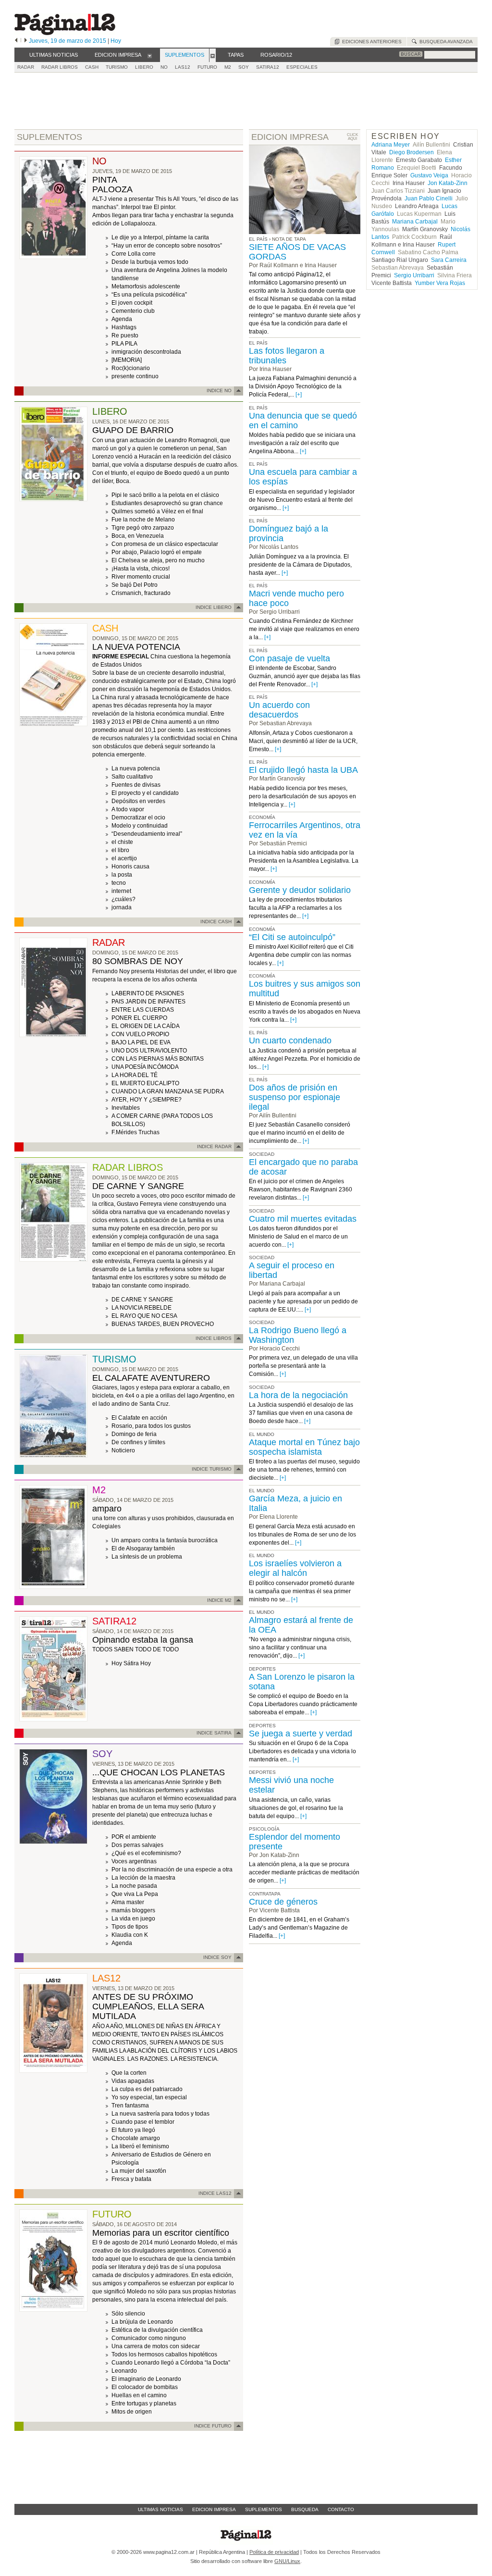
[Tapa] (53, 257)
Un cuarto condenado (290, 1040)
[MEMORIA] (127, 360)
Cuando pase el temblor (143, 2122)
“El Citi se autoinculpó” (292, 937)
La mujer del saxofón (139, 2171)
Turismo (117, 67)
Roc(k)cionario (131, 368)
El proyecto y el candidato (145, 793)
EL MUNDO (262, 1434)
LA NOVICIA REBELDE (141, 1308)
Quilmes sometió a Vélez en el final (157, 511)
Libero (144, 67)
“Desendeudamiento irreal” (147, 834)
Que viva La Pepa (135, 1894)
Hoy (116, 41)
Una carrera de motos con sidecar (156, 2346)
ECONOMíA (262, 817)
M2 (228, 67)
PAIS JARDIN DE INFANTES (148, 1002)
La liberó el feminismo (140, 2146)
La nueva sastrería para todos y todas (160, 2114)
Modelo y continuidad (140, 826)
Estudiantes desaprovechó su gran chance (167, 503)
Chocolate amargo (136, 2138)
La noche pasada (134, 1886)
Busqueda (305, 2509)
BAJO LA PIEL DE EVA (141, 1042)
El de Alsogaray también (143, 1548)
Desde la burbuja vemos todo (150, 262)
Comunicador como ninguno (149, 2338)
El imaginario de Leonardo (146, 2379)
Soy (244, 67)
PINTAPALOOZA (112, 185)
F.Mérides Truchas (135, 1132)
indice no (219, 390)
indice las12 (215, 2193)
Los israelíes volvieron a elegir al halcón (295, 1568)
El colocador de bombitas (145, 2387)
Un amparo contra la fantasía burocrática (165, 1540)
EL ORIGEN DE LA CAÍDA (146, 1026)
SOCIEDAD (262, 1154)
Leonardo (124, 2371)
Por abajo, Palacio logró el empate (157, 552)
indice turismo (212, 1469)
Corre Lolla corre (134, 254)
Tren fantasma (130, 2105)
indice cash (216, 922)
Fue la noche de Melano (143, 520)
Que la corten (129, 2073)
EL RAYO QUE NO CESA (144, 1316)
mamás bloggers (133, 1910)
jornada (122, 907)
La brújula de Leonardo (142, 2322)
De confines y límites (138, 1442)
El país (258, 239)
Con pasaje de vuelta (289, 658)
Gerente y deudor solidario (300, 890)
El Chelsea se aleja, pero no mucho (158, 560)
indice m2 (219, 1600)
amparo (107, 1509)
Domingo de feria (134, 1434)
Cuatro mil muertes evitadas (303, 1219)
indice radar (214, 1146)
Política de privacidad (274, 2552)
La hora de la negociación (298, 1395)
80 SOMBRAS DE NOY (138, 961)
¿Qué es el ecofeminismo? (146, 1853)
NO (164, 67)
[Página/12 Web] (65, 33)
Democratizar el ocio (138, 817)
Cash (92, 67)
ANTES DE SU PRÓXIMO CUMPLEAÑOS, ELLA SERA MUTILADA (148, 2006)
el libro (120, 850)
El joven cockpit (132, 303)
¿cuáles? (123, 899)
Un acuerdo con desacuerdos (279, 710)
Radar (26, 67)
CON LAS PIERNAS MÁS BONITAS (158, 1059)
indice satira (214, 1733)
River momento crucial (141, 577)
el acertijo (124, 858)
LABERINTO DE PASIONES (148, 993)
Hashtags (124, 327)
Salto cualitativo (132, 777)
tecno (119, 883)
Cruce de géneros (283, 1902)
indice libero (214, 607)
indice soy (217, 1957)
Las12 (183, 67)
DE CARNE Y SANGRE (138, 1186)
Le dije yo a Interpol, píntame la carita (160, 237)
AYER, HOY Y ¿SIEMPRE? (147, 1100)
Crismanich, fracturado (141, 593)
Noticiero (123, 1450)
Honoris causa (130, 867)
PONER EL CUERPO (139, 1018)
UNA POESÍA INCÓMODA (145, 1067)
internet (121, 891)
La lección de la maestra (143, 1878)
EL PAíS (258, 343)
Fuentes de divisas (136, 785)
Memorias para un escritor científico (161, 2233)
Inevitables (126, 1108)
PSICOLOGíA (264, 1829)
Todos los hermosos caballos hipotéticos (164, 2354)
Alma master (128, 1902)
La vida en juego (133, 1919)
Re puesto (125, 335)
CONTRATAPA (265, 1894)
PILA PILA (124, 344)
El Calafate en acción (139, 1418)
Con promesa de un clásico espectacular (165, 544)
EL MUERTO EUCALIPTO (145, 1083)
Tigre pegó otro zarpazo (143, 528)
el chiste (122, 842)
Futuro (207, 67)
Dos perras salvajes (137, 1845)
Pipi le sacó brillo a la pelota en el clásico (165, 495)
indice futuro (213, 2426)
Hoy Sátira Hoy (131, 1663)
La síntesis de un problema (147, 1557)
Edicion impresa (214, 2509)
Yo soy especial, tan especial (149, 2097)
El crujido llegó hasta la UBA (303, 770)
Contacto (341, 2509)
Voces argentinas (134, 1861)
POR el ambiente (134, 1837)
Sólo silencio (128, 2314)
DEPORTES (262, 1669)
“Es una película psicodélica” (149, 295)
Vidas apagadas (133, 2081)
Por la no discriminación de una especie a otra (172, 1870)
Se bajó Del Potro (135, 585)
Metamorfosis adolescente (146, 286)
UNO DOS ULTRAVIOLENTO (149, 1051)
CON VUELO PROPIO (140, 1034)
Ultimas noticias (160, 2509)
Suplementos (264, 2509)
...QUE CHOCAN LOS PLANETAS (159, 1772)
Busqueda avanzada (445, 42)
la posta (122, 875)
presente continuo (135, 376)
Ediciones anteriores (370, 42)
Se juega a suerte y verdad (301, 1734)
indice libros (214, 1338)
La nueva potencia (136, 768)
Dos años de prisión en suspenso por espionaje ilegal (295, 1097)
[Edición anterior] (16, 41)
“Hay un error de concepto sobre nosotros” (167, 246)
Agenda (122, 319)
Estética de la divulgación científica (157, 2330)
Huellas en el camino (139, 2395)
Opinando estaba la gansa (143, 1640)
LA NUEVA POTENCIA (136, 647)
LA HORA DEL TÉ (135, 1075)
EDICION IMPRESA (290, 137)
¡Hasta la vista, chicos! (141, 569)
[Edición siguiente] (26, 41)
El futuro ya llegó (133, 2130)
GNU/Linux (287, 2561)
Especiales (302, 67)
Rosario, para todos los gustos (151, 1426)
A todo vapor (128, 809)
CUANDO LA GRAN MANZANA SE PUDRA (168, 1091)
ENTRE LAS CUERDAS (143, 1010)
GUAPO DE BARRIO (133, 430)
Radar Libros (60, 67)
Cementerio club (133, 311)
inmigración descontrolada (146, 352)
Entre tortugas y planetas (144, 2403)
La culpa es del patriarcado (147, 2089)
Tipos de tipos (130, 1927)
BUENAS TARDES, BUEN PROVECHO (163, 1324)
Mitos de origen (132, 2412)
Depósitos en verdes (138, 801)
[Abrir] (150, 55)
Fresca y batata (131, 2179)
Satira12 (268, 67)
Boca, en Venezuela (138, 536)
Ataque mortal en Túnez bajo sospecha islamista (304, 1447)
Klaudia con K (130, 1935)
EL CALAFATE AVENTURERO (151, 1378)
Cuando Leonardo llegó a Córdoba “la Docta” (171, 2363)
